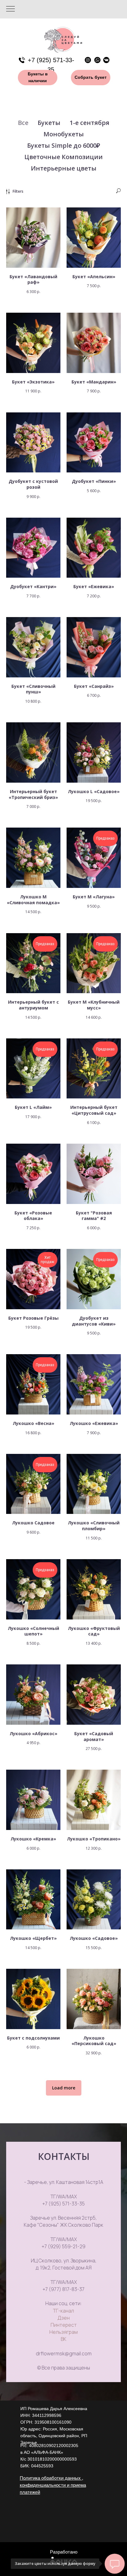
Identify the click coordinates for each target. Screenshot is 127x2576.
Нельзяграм (63, 2332)
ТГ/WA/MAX (64, 2197)
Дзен (63, 2318)
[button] (91, 78)
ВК (63, 2339)
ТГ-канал (63, 2311)
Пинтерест (64, 2325)
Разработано (64, 2552)
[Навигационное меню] (10, 9)
